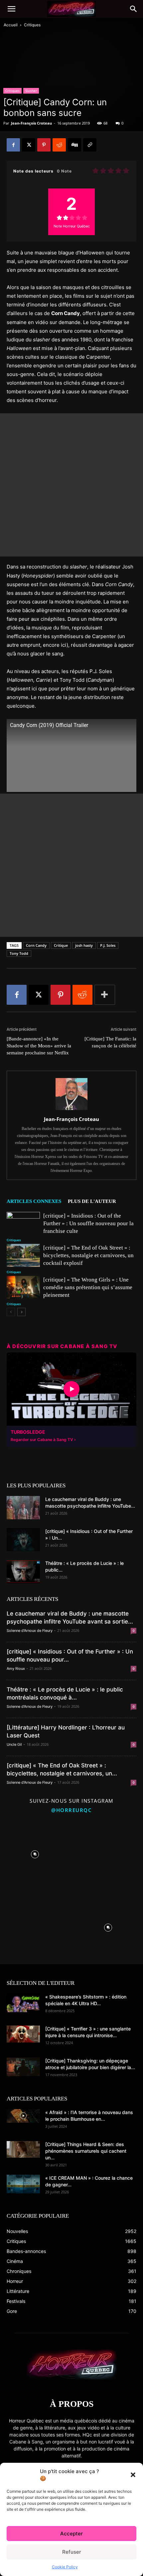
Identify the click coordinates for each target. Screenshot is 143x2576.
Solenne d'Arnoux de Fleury (30, 1631)
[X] (29, 145)
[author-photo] (71, 1110)
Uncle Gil (14, 1744)
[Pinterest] (44, 145)
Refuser (72, 2552)
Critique (61, 945)
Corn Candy (36, 945)
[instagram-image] (35, 1853)
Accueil (11, 25)
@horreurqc (71, 1810)
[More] (105, 995)
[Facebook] (13, 145)
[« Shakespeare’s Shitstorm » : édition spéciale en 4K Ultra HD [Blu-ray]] (23, 2003)
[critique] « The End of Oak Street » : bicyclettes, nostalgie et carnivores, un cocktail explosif (88, 1255)
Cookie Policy (65, 2567)
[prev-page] (11, 1312)
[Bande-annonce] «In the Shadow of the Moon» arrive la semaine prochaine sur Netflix (39, 1046)
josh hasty (84, 945)
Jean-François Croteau (31, 123)
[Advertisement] (71, 485)
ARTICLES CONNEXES (34, 1201)
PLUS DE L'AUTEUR (92, 1201)
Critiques (32, 25)
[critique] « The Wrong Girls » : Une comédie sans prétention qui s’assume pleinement (88, 1287)
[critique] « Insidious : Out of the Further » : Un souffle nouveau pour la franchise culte (88, 1223)
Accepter (71, 2534)
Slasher (31, 91)
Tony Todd (19, 953)
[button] (133, 2475)
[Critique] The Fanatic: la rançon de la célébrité (110, 1042)
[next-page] (21, 1312)
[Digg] (74, 145)
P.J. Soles (108, 945)
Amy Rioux (16, 1668)
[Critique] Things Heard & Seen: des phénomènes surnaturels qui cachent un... (86, 2151)
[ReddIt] (59, 145)
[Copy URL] (90, 145)
